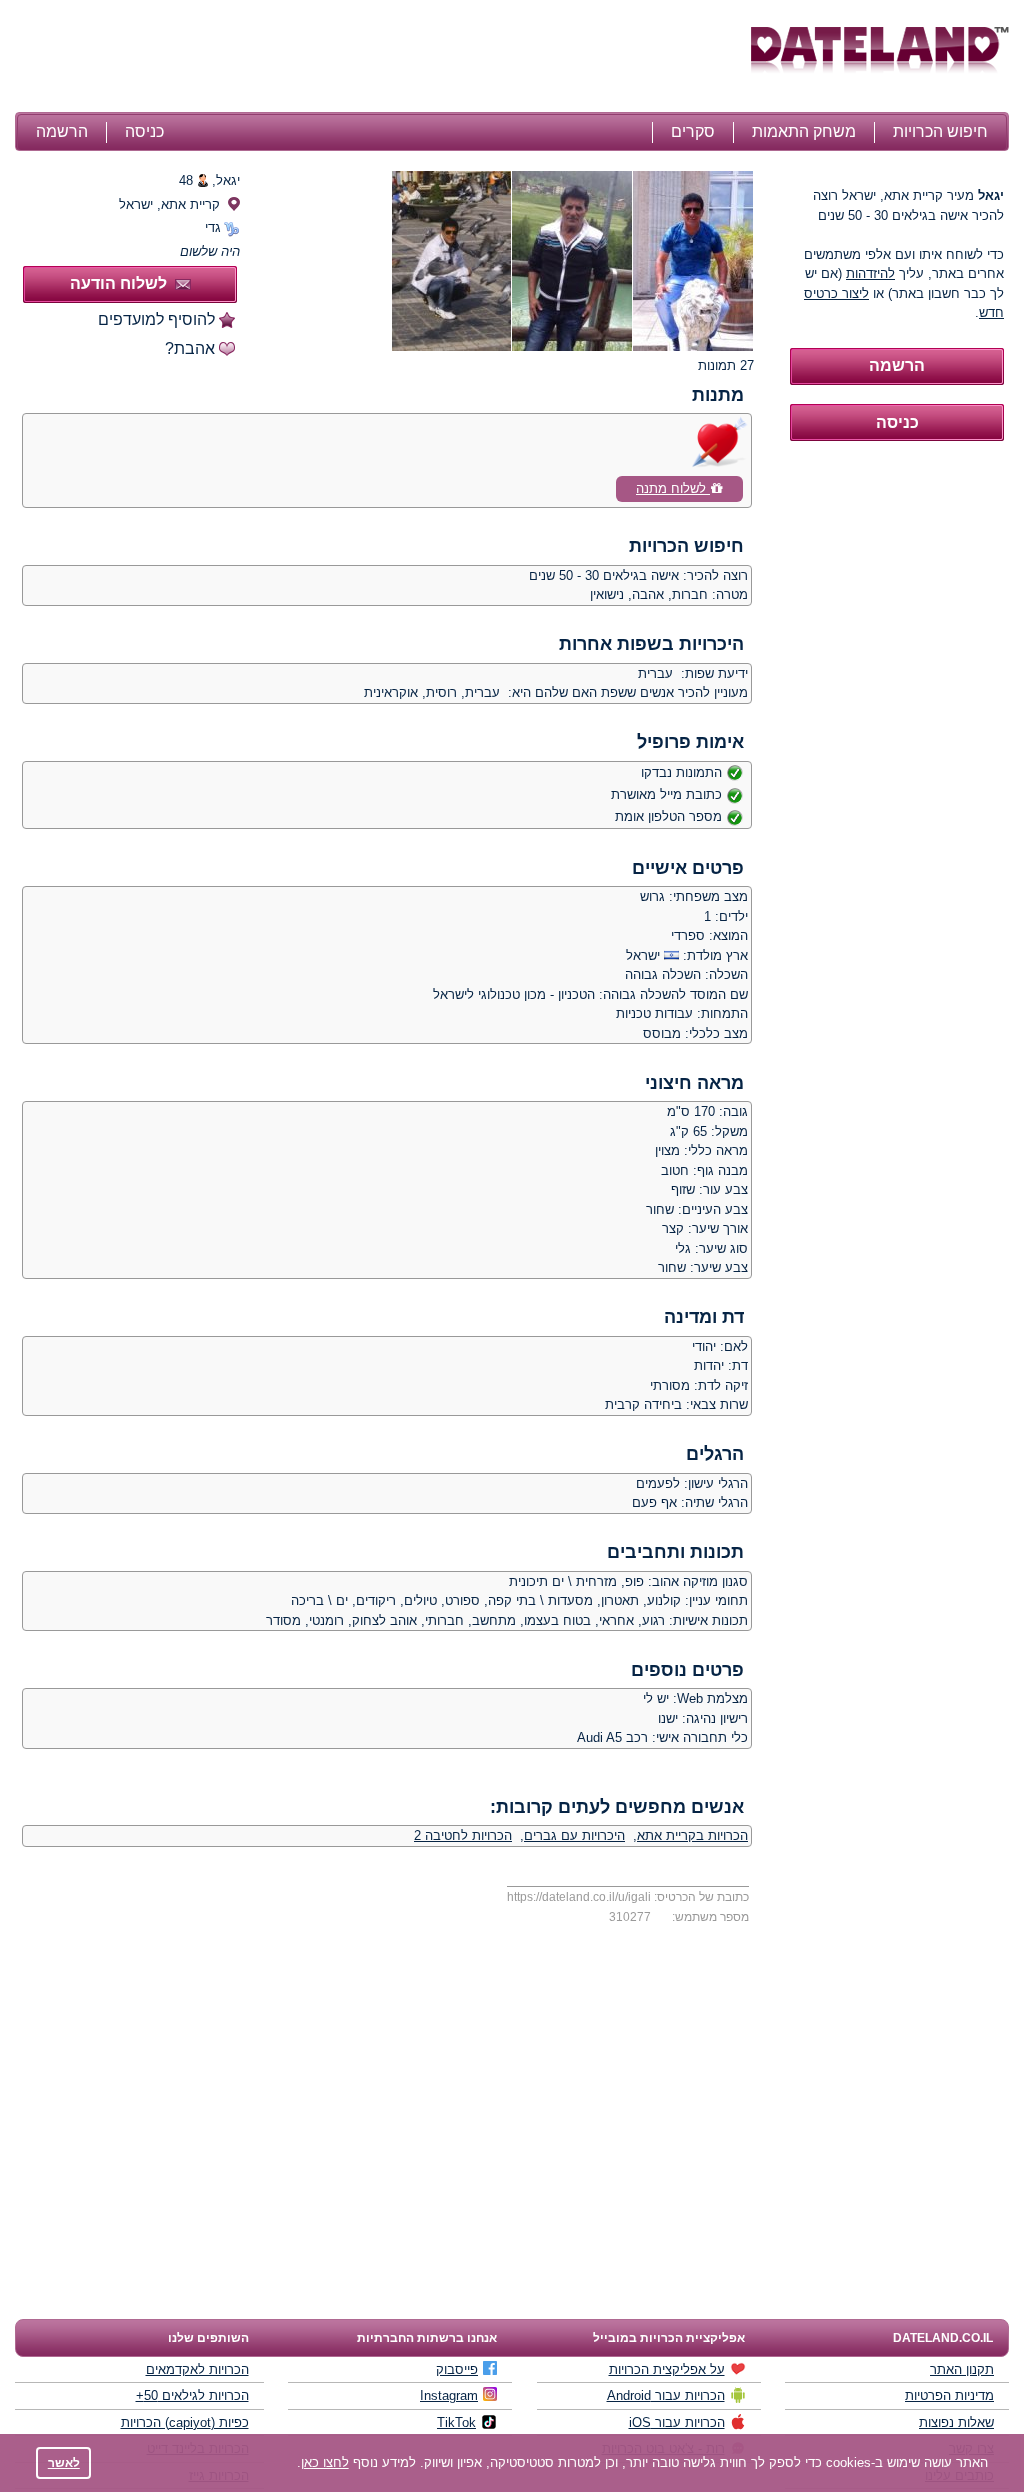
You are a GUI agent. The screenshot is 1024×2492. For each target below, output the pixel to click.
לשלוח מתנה (673, 488)
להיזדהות (870, 273)
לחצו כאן (325, 2462)
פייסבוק (457, 2369)
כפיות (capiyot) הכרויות (185, 2422)
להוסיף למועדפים (156, 319)
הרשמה (62, 131)
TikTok (456, 2422)
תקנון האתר (962, 2369)
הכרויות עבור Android (666, 2395)
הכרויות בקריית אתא (692, 1835)
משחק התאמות (804, 131)
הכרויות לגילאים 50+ (192, 2395)
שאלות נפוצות (956, 2422)
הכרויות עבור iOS (677, 2422)
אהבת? (190, 348)
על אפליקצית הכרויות (667, 2369)
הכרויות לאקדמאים (197, 2369)
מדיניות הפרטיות (949, 2395)
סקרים (693, 131)
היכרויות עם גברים (574, 1835)
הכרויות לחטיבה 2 (463, 1835)
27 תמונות (726, 365)
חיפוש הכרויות (940, 131)
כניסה (144, 131)
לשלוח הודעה (118, 283)
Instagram (449, 2395)
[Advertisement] (380, 58)
